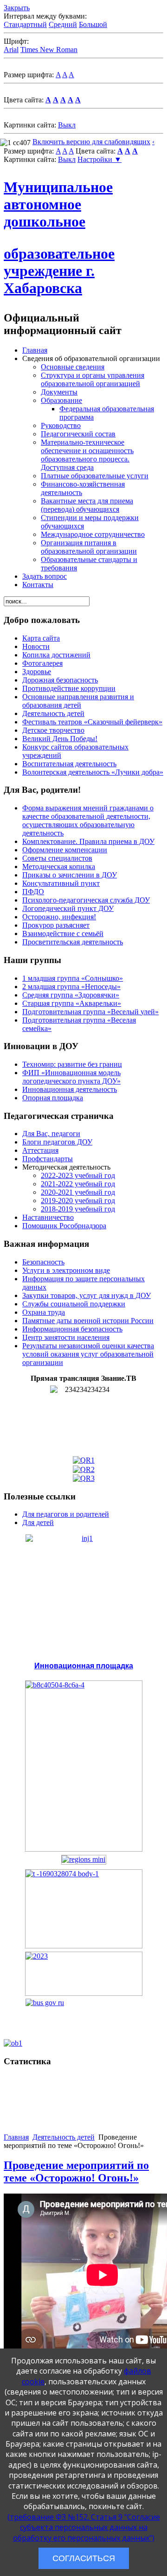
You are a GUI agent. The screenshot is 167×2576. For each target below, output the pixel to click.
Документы (59, 392)
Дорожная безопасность (60, 680)
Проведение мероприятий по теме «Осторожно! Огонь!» (76, 2171)
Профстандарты (48, 1159)
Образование (61, 400)
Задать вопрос (45, 576)
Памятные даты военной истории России (88, 1321)
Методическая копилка (59, 866)
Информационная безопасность (72, 1329)
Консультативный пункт (61, 883)
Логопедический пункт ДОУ (68, 908)
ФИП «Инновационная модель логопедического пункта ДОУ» (71, 1077)
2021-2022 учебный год (78, 1184)
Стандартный (25, 24)
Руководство (61, 425)
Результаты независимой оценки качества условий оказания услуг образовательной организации (88, 1354)
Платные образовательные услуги (95, 476)
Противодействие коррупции (69, 688)
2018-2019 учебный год (78, 1209)
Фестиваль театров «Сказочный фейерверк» (92, 722)
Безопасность (43, 1262)
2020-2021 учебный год (78, 1192)
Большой (93, 24)
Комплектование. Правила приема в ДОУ (88, 841)
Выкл (67, 125)
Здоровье (37, 672)
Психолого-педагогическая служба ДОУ (86, 900)
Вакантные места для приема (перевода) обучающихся (87, 505)
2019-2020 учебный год (78, 1201)
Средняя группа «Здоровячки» (71, 995)
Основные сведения (73, 367)
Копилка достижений (56, 655)
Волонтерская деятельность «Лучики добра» (93, 772)
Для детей (38, 1522)
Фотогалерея (42, 663)
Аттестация (40, 1150)
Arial (11, 50)
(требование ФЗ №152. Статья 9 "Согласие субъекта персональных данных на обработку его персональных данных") (84, 2527)
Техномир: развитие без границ (72, 1064)
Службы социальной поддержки (74, 1304)
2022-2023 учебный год (78, 1175)
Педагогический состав (78, 434)
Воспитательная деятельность (69, 764)
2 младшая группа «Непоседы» (71, 987)
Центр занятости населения (66, 1337)
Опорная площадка (53, 1098)
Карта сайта (41, 638)
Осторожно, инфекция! (59, 917)
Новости (36, 646)
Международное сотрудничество (93, 534)
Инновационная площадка (84, 1666)
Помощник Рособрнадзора (64, 1226)
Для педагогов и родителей (66, 1514)
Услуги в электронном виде (66, 1270)
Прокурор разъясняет (56, 925)
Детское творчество (53, 730)
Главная (35, 350)
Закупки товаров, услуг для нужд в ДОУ (87, 1295)
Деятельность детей (53, 713)
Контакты (38, 585)
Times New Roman (49, 50)
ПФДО (33, 892)
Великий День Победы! (60, 739)
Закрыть (17, 8)
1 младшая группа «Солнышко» (73, 978)
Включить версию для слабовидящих (91, 142)
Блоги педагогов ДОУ (57, 1142)
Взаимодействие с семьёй (63, 933)
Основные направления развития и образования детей (78, 701)
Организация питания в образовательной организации (89, 547)
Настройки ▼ (100, 159)
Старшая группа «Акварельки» (72, 1003)
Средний (63, 24)
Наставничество (48, 1217)
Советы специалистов (57, 858)
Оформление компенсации (65, 850)
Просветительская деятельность (73, 942)
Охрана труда (44, 1312)
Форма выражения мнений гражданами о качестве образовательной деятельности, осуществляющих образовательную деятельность (88, 820)
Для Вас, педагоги (51, 1134)
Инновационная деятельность (70, 1089)
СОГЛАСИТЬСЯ (84, 2558)
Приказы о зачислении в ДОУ (70, 875)
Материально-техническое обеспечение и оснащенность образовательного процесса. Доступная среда (87, 455)
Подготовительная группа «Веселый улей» (90, 1012)
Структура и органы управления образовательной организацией (93, 379)
